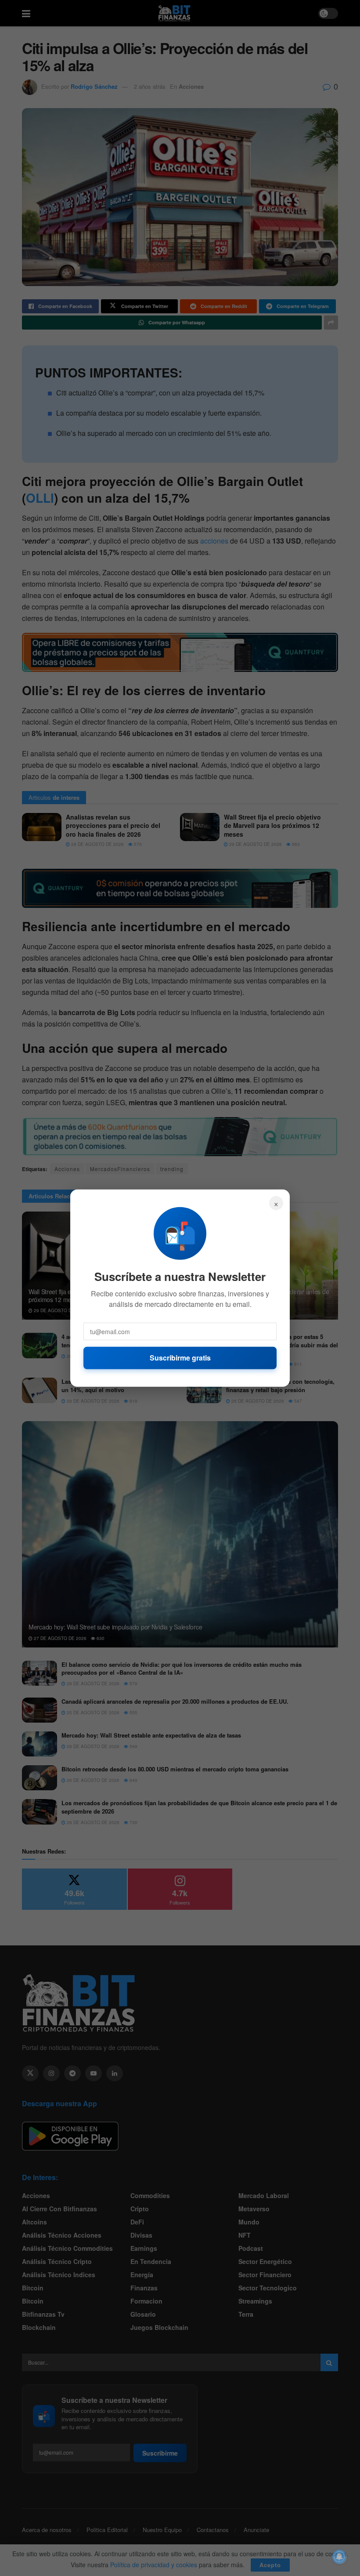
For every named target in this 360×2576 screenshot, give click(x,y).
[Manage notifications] (339, 2557)
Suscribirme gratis (180, 1358)
